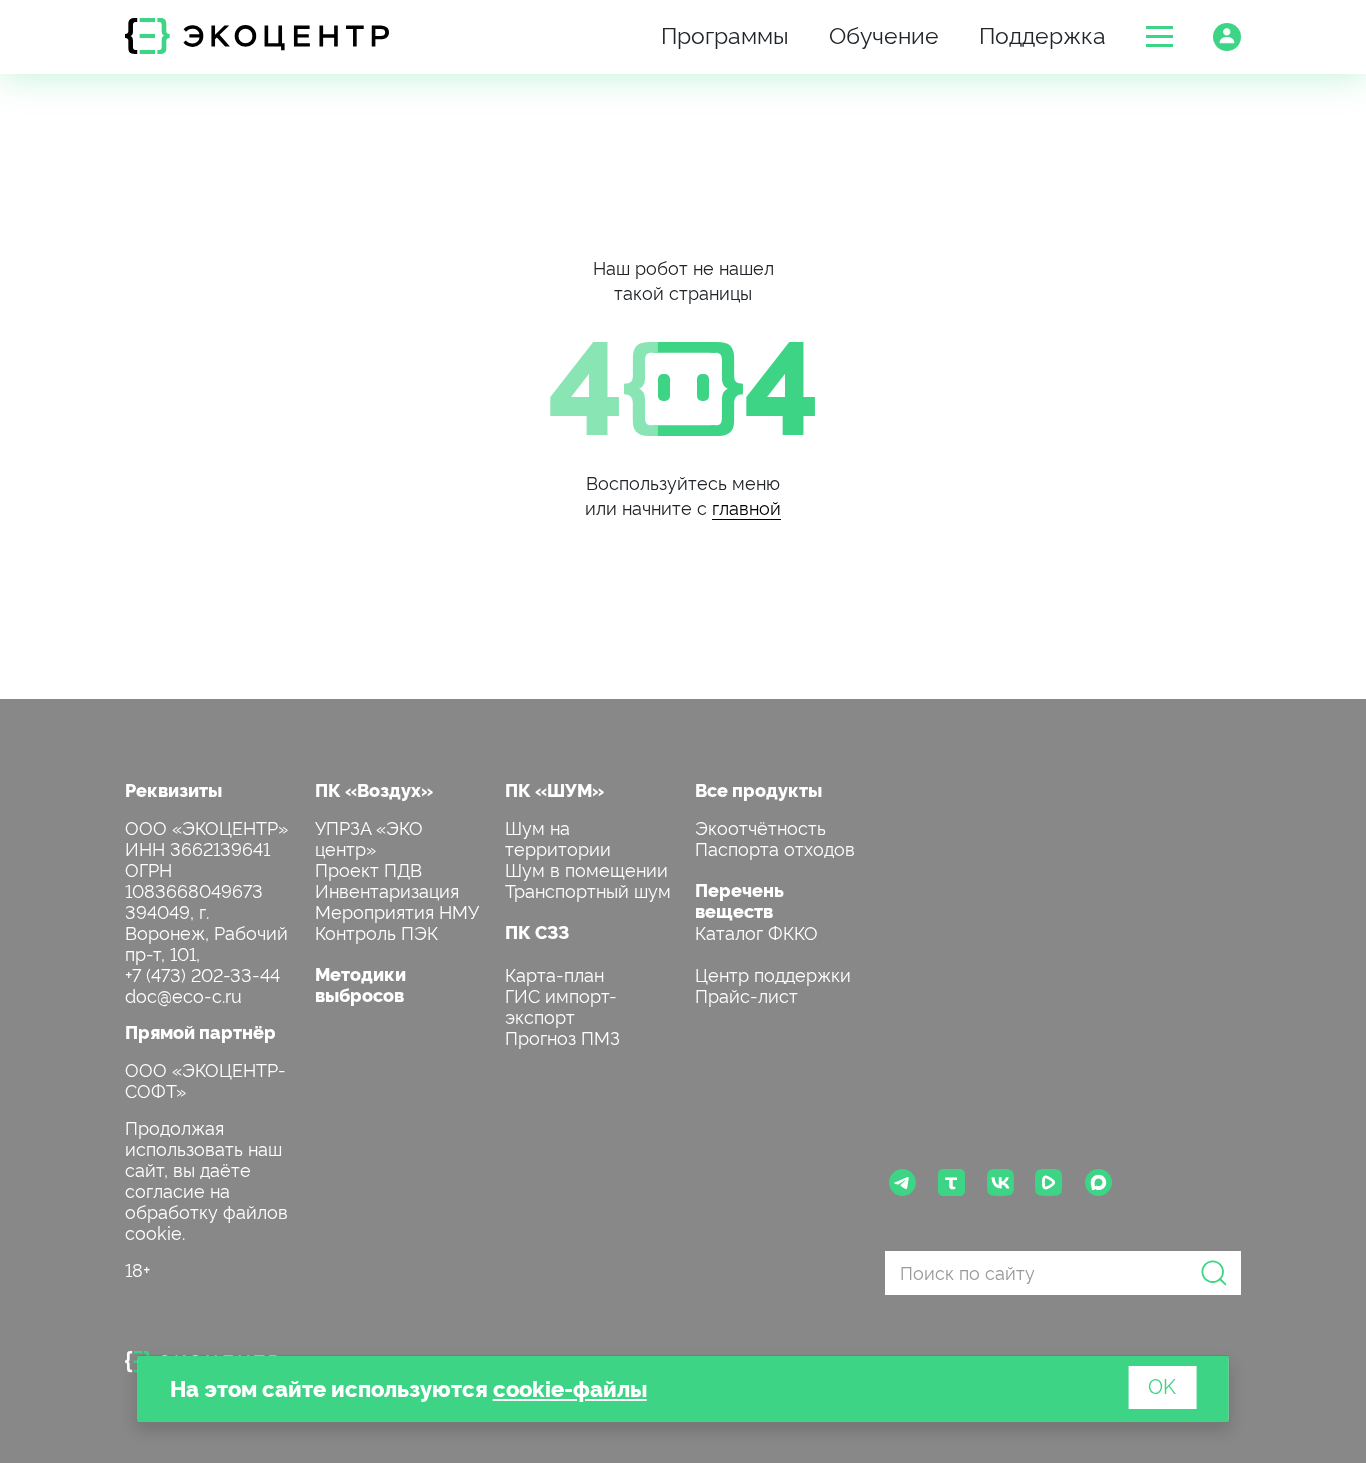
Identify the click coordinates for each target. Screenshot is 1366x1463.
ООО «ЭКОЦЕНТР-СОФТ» (205, 1079)
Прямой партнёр (200, 1031)
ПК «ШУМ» (554, 789)
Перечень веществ (739, 900)
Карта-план (554, 973)
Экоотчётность (760, 826)
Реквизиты (173, 789)
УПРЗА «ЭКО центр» (369, 837)
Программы (725, 33)
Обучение (884, 33)
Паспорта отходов (775, 847)
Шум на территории (558, 837)
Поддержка (1042, 33)
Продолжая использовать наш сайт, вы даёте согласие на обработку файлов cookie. (206, 1179)
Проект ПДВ (368, 868)
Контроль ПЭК (376, 931)
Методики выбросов (360, 984)
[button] (1159, 36)
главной (746, 506)
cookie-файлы (570, 1387)
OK (1162, 1385)
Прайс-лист (746, 994)
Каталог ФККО (756, 931)
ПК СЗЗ (537, 931)
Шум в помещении (586, 868)
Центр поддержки (773, 973)
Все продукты (758, 789)
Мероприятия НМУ (397, 910)
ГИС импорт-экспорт (561, 1005)
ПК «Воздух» (374, 789)
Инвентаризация (387, 889)
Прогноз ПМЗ (562, 1036)
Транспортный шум (588, 889)
